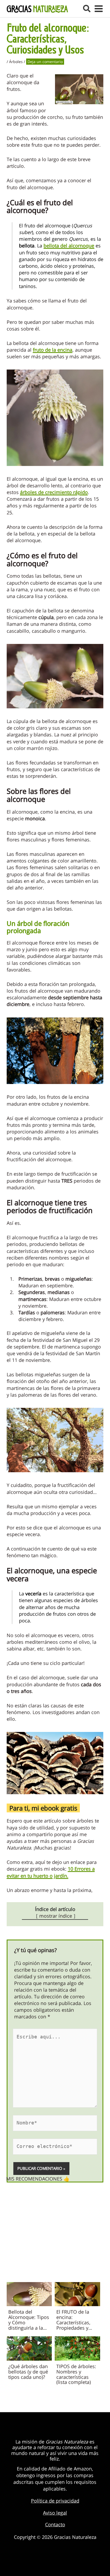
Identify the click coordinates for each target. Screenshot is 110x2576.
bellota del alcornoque (69, 246)
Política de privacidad (55, 2501)
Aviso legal (55, 2513)
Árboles (16, 62)
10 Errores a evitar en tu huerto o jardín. (51, 1872)
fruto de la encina (53, 350)
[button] (87, 9)
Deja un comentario (45, 62)
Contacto (55, 2524)
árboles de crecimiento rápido (54, 492)
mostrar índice (56, 1916)
